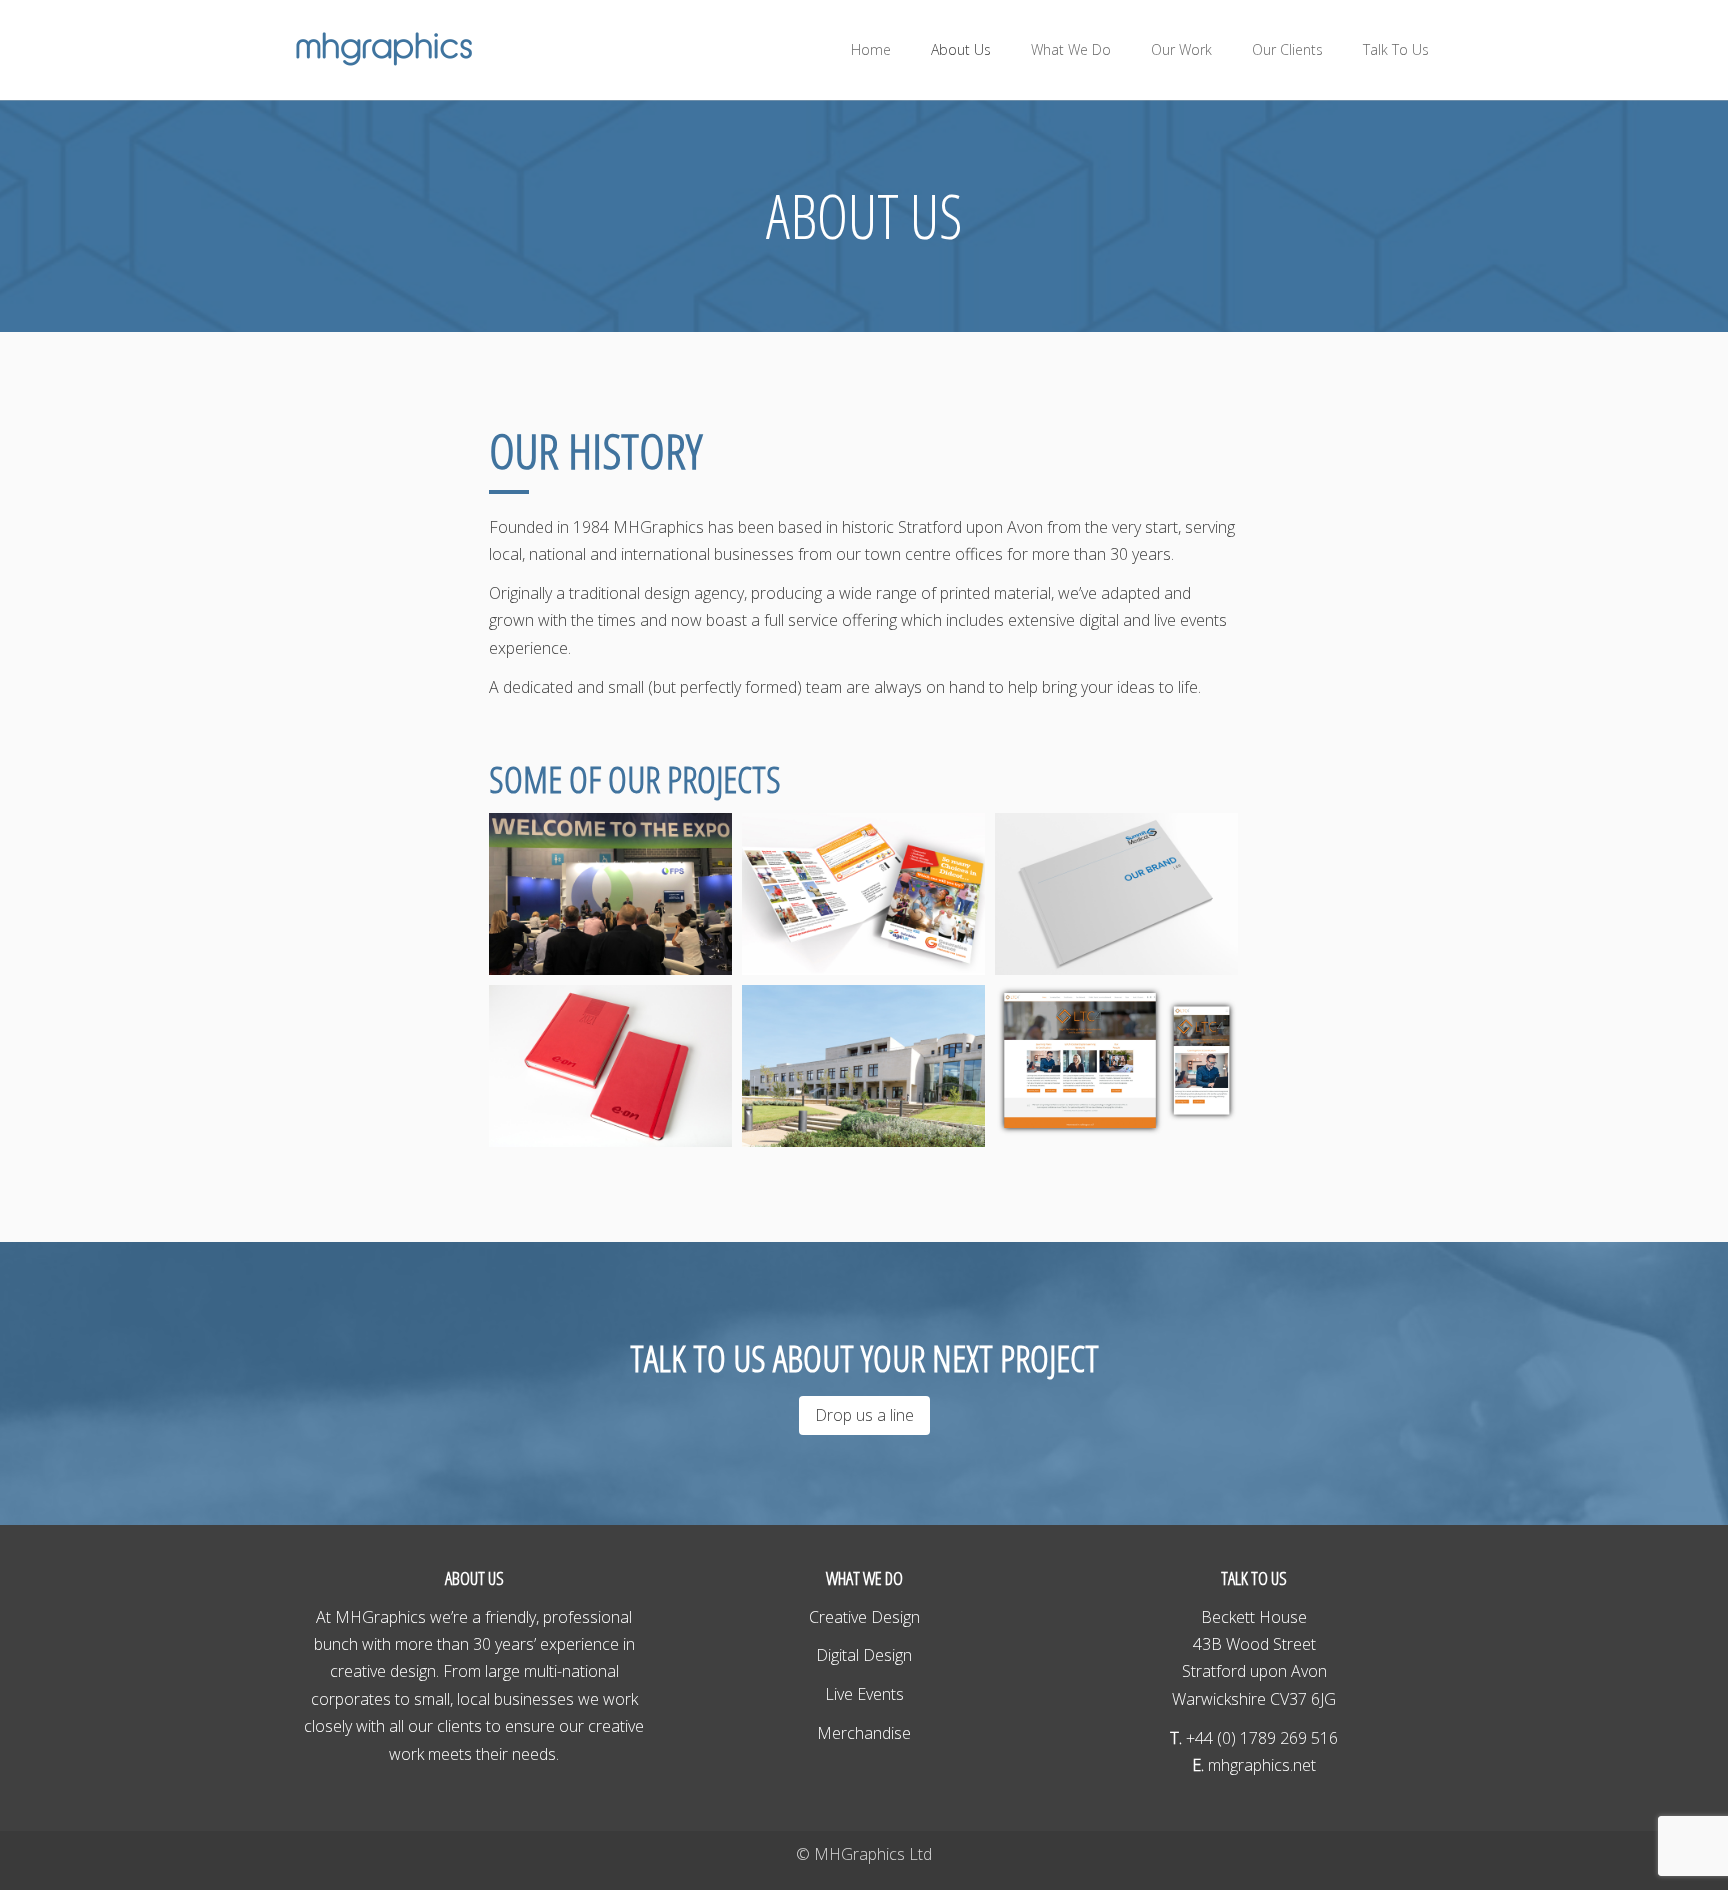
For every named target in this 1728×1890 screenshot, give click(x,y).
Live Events (864, 1694)
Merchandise (864, 1733)
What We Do (1071, 49)
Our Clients (1287, 49)
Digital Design (864, 1655)
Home (871, 49)
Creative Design (864, 1617)
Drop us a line (864, 1415)
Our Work (1181, 49)
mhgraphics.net (1260, 1765)
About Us (961, 49)
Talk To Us (1396, 49)
